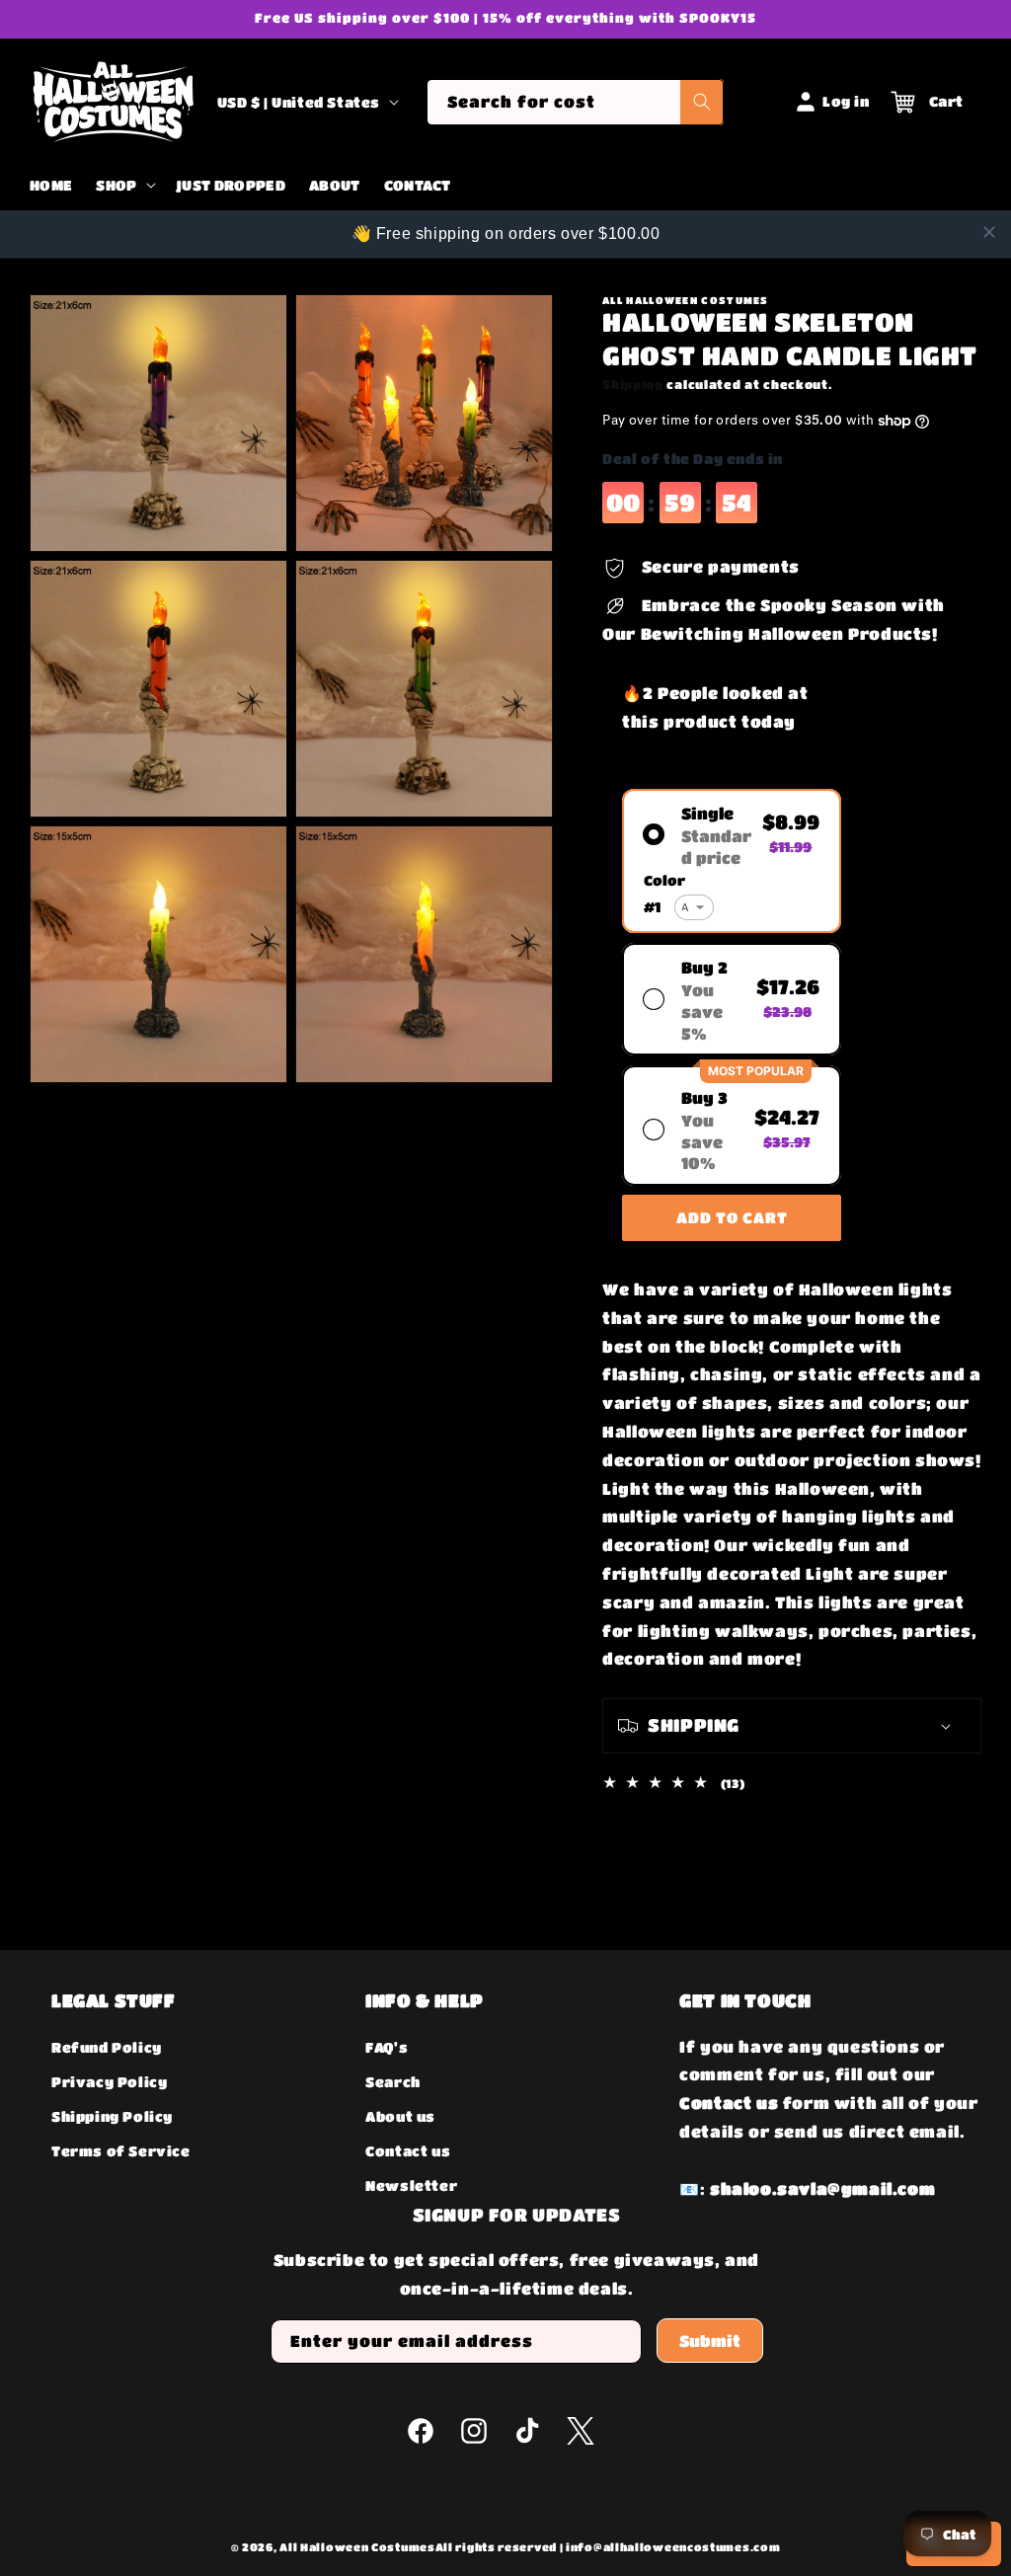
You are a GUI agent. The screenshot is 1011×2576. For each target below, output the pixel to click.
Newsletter (411, 2185)
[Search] (702, 102)
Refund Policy (107, 2047)
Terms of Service (121, 2150)
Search (393, 2081)
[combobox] (575, 102)
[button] (123, 186)
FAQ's (387, 2047)
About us (400, 2116)
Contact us (408, 2150)
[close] (989, 232)
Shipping (633, 384)
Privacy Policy (109, 2081)
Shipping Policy (112, 2116)
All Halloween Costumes (357, 2547)
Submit (710, 2341)
